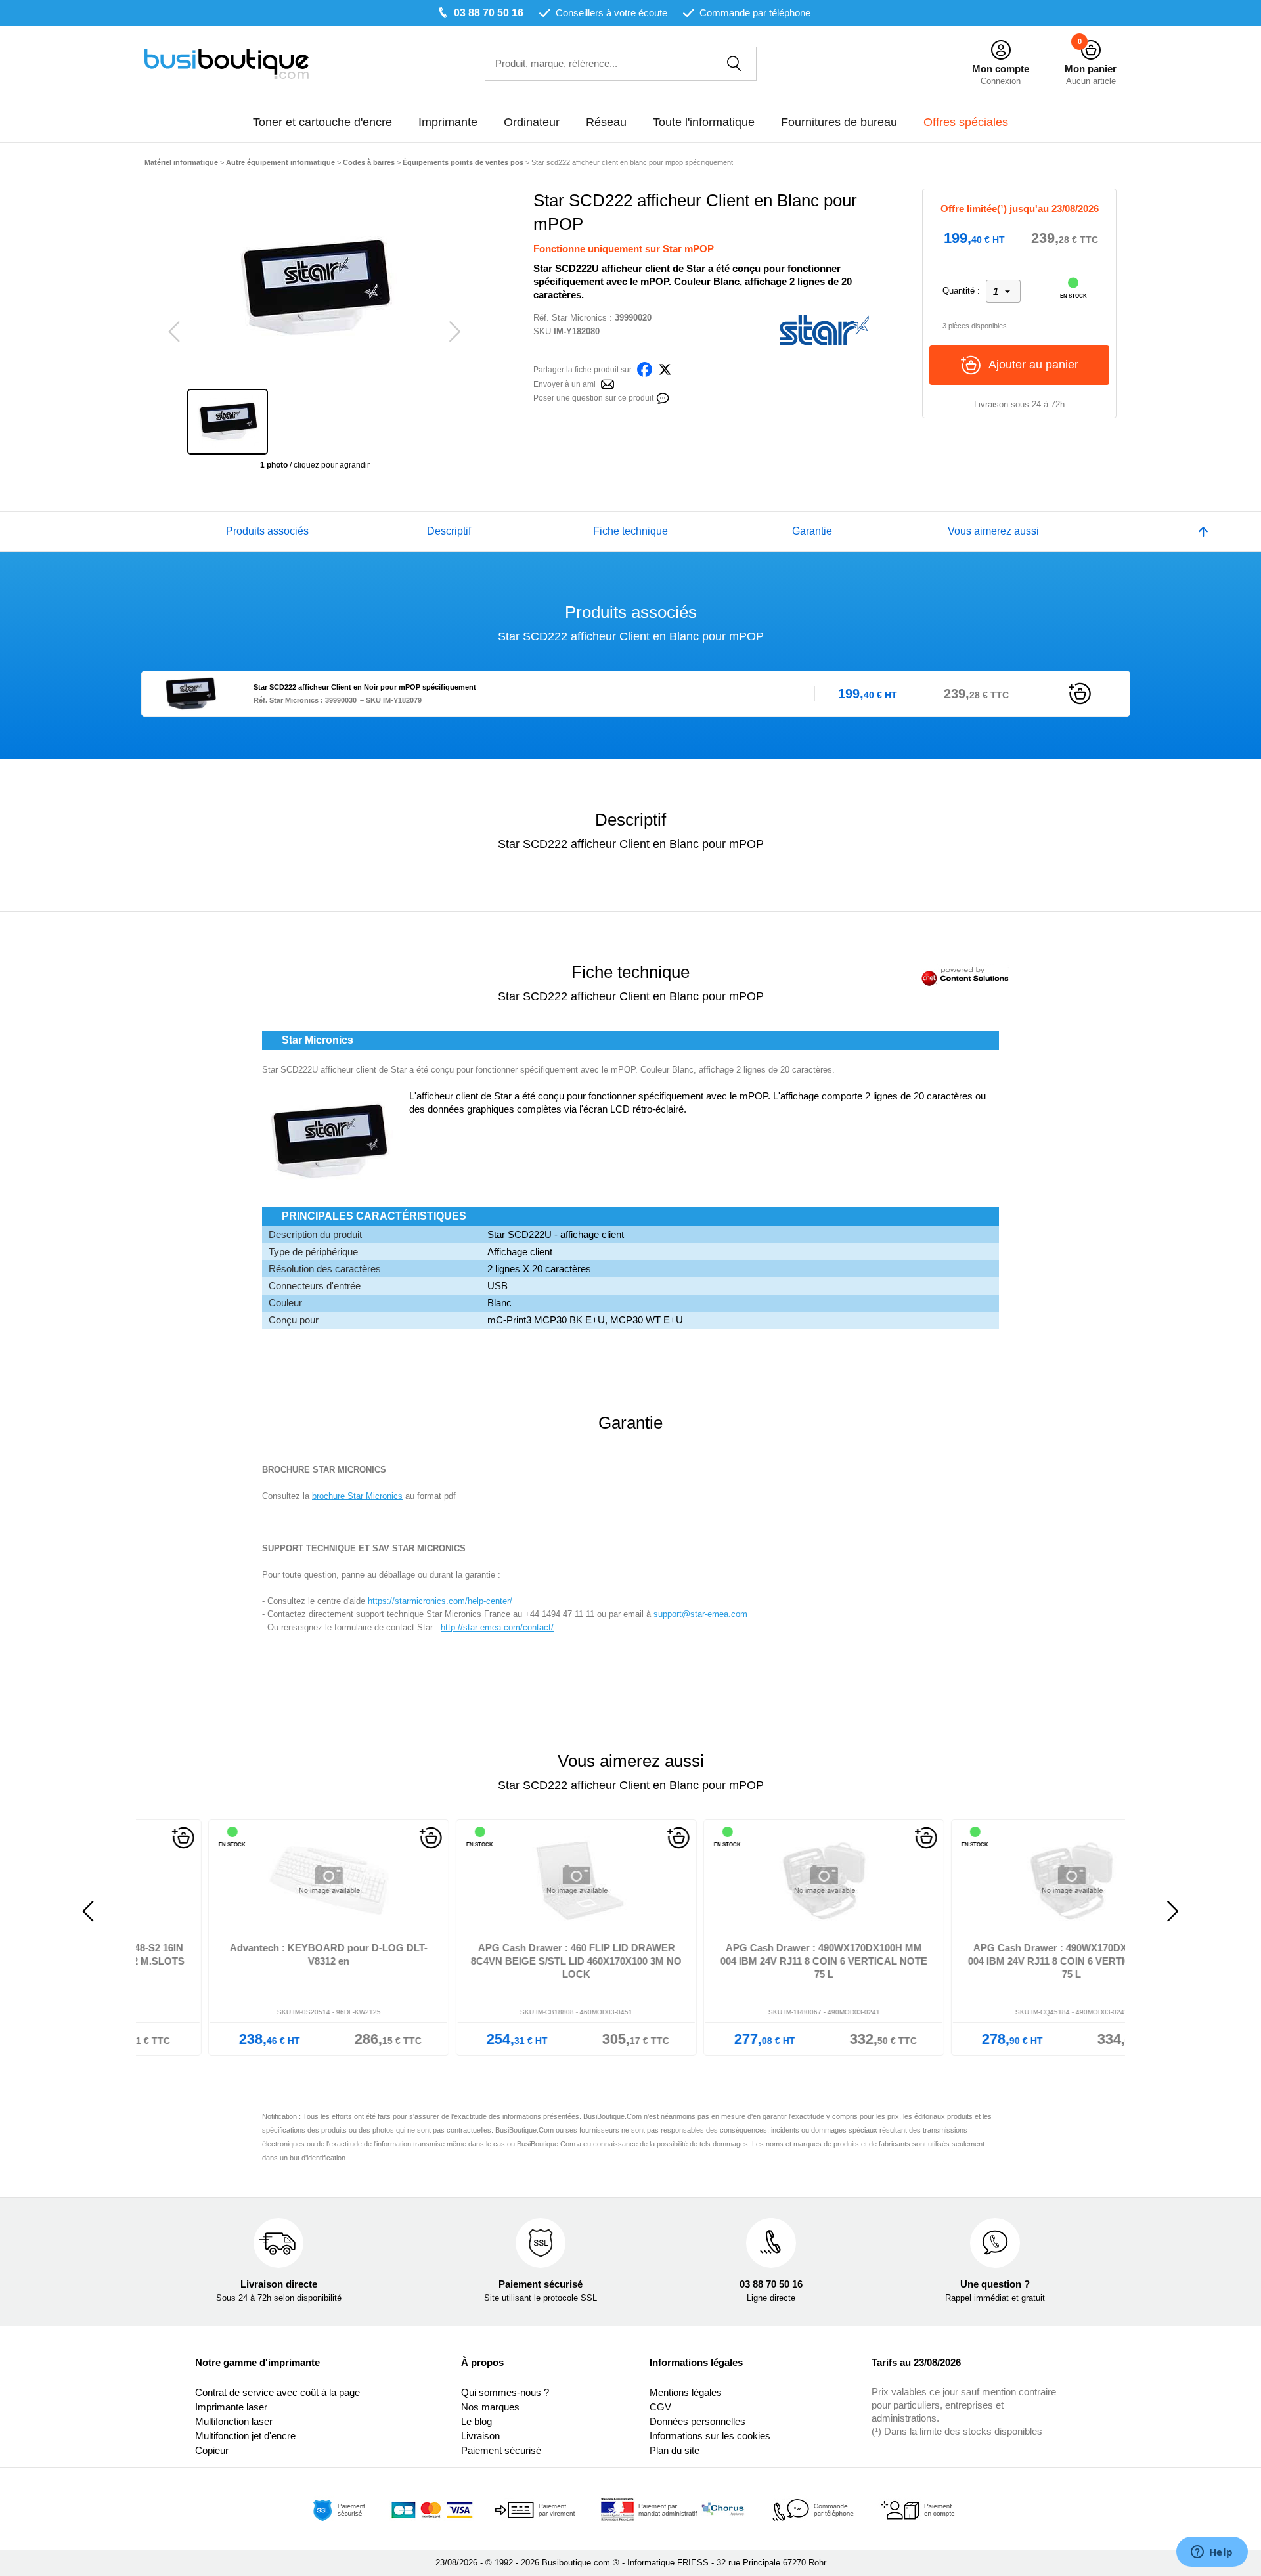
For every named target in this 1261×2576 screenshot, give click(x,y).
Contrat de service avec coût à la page (277, 2392)
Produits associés (267, 531)
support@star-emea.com (700, 1614)
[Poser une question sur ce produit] (663, 397)
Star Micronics (579, 318)
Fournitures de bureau (839, 122)
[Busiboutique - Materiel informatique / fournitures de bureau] (227, 63)
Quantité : (961, 291)
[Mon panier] (1091, 50)
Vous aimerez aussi (993, 531)
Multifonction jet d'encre (245, 2436)
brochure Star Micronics (357, 1496)
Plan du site (675, 2450)
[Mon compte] (1001, 50)
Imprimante (448, 122)
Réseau (606, 122)
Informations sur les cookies (710, 2436)
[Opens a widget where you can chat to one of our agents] (1212, 2553)
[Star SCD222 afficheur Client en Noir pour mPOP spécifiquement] (191, 693)
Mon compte (1001, 69)
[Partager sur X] (665, 369)
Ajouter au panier (1033, 365)
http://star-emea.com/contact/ (497, 1627)
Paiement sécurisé (501, 2450)
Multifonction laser (234, 2421)
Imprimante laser (231, 2407)
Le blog (476, 2421)
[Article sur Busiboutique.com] (608, 383)
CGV (660, 2407)
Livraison (480, 2436)
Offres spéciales (966, 122)
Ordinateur (532, 122)
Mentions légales (686, 2392)
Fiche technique (630, 531)
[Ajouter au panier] (1080, 693)
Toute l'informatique (704, 122)
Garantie (812, 531)
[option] (315, 287)
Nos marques (490, 2407)
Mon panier (1091, 69)
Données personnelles (697, 2421)
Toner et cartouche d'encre (322, 122)
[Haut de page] (1203, 531)
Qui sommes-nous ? (505, 2392)
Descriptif (449, 531)
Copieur (212, 2450)
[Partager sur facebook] (645, 369)
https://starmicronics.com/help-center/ (440, 1601)
